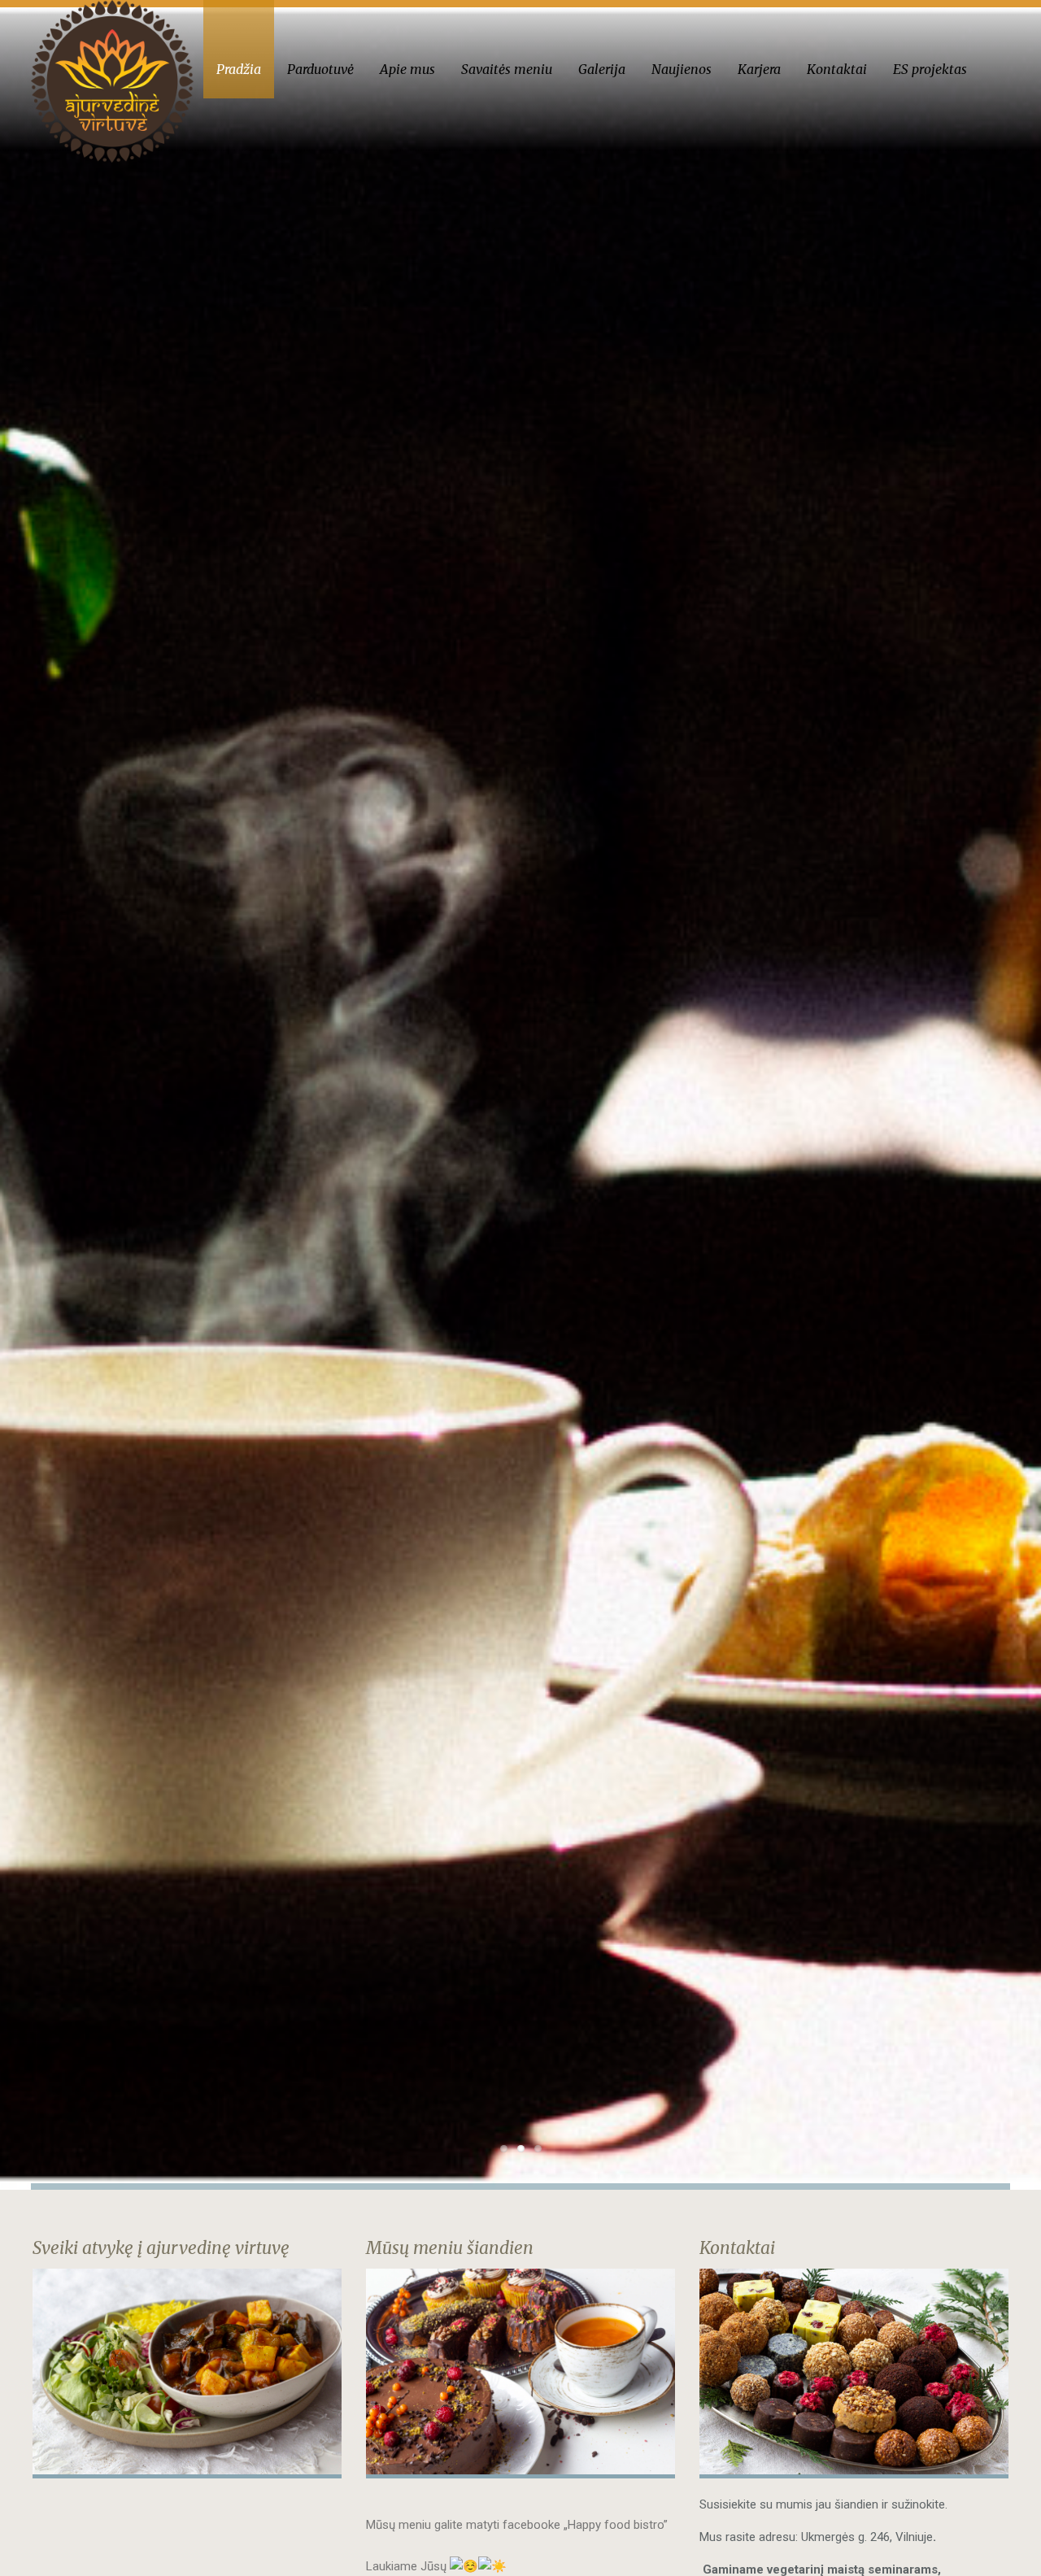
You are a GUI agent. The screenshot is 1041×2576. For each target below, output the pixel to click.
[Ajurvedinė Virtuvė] (112, 81)
